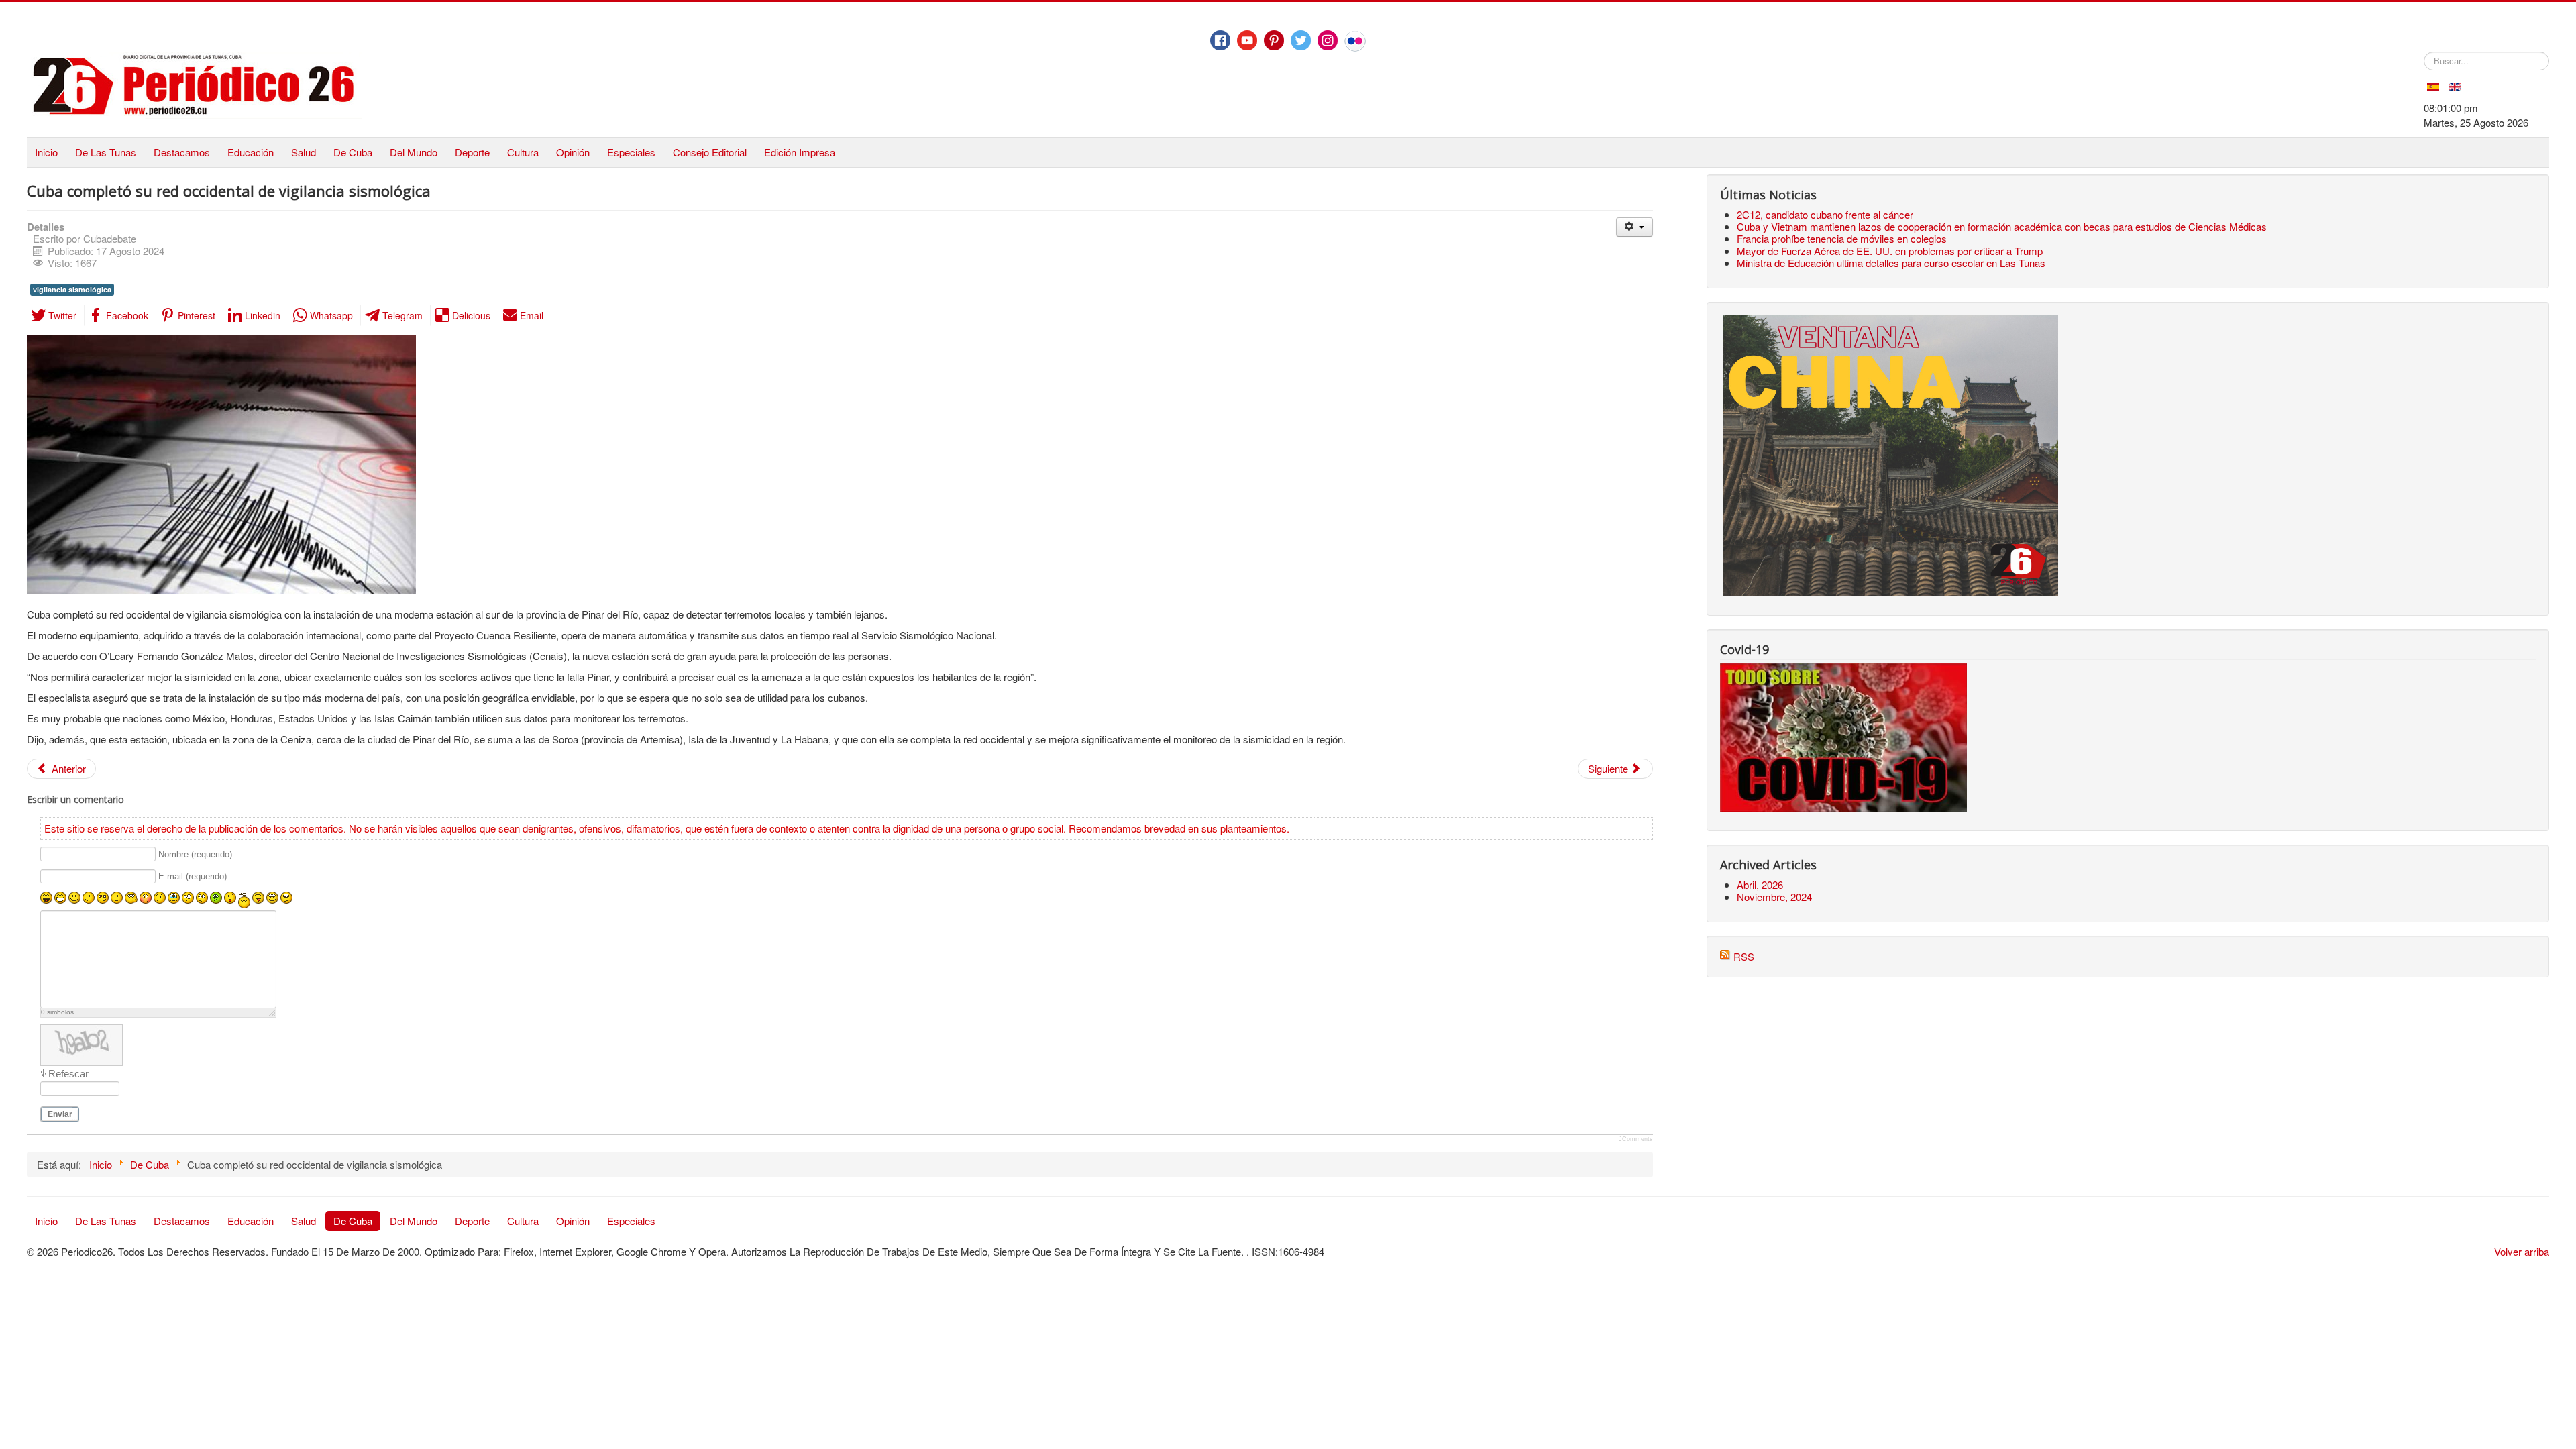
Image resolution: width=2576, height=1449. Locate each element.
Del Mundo (414, 152)
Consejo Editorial (710, 152)
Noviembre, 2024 (1774, 897)
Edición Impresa (800, 152)
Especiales (631, 152)
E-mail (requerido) (193, 877)
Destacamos (182, 152)
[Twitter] (1301, 40)
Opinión (573, 152)
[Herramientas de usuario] (1634, 227)
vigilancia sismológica (72, 289)
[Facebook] (1220, 40)
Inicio (46, 152)
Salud (304, 152)
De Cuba (353, 152)
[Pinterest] (1274, 40)
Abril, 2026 (1760, 884)
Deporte (472, 152)
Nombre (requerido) (195, 854)
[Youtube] (1247, 40)
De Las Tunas (106, 152)
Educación (251, 152)
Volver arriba (2522, 1251)
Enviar (60, 1114)
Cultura (523, 152)
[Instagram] (1328, 40)
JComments (1636, 1139)
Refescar (68, 1074)
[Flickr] (1355, 41)
